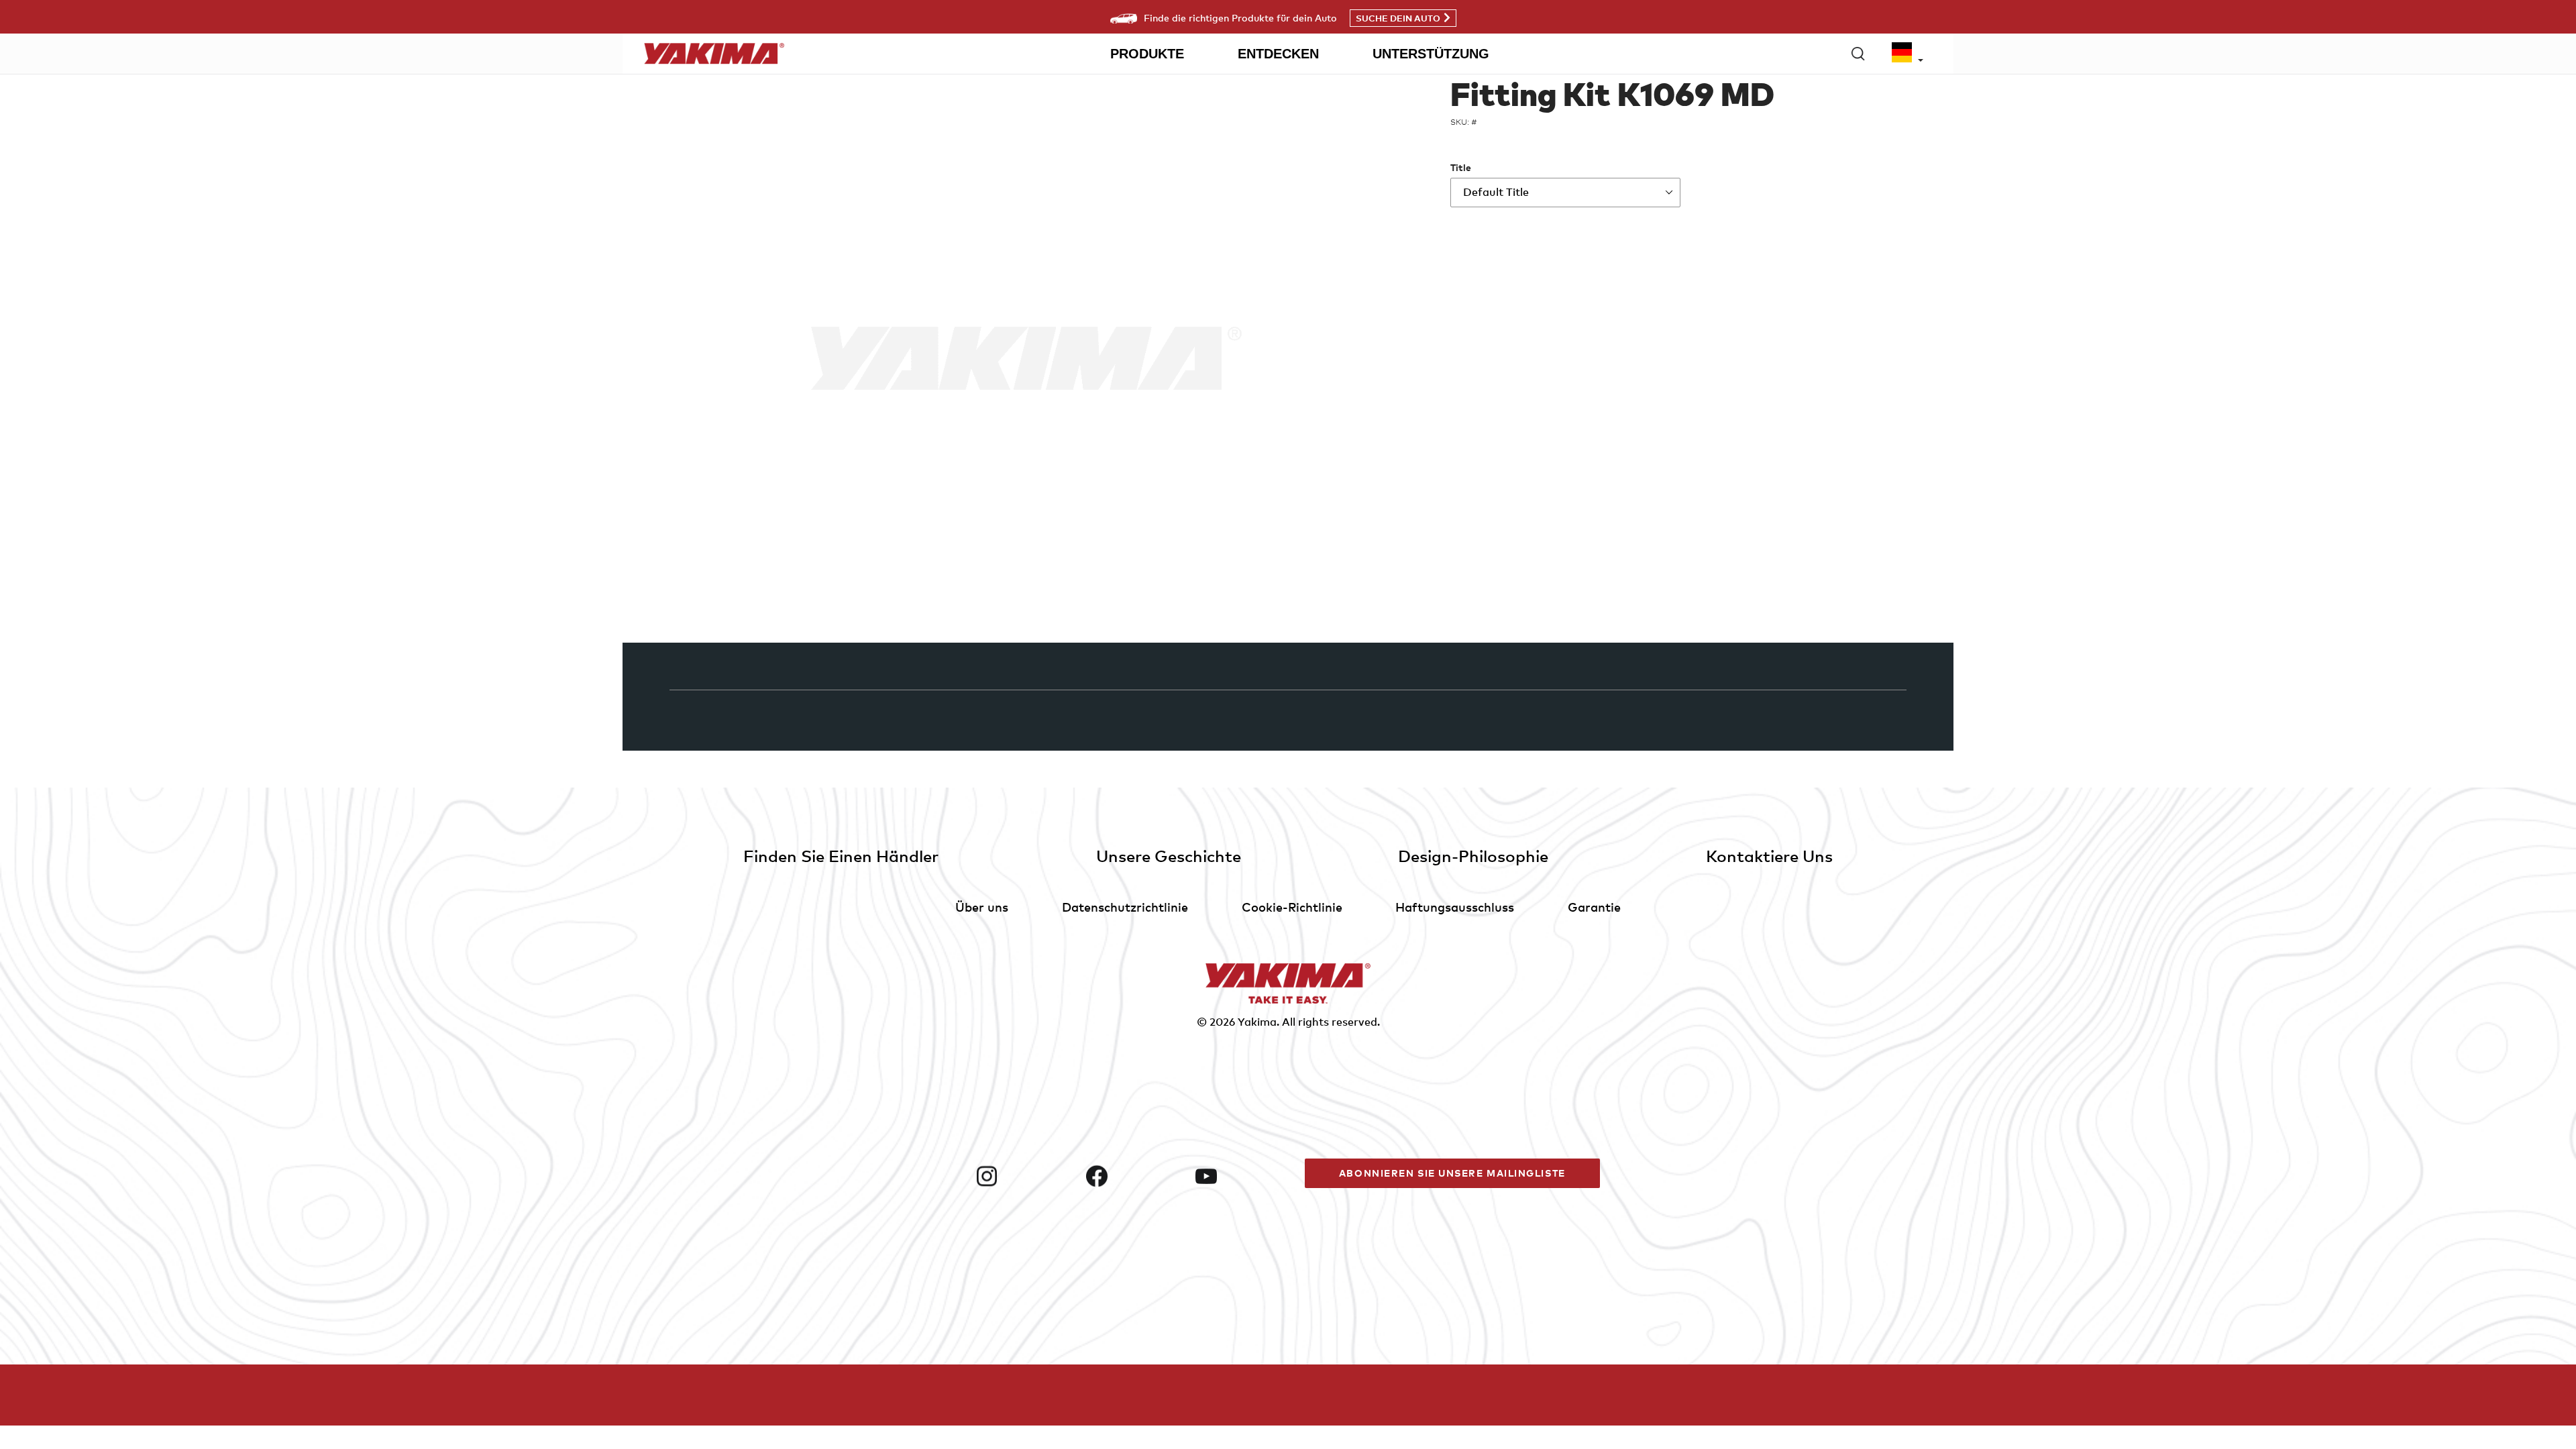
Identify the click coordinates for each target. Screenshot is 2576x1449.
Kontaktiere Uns (1769, 856)
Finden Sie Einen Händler (841, 856)
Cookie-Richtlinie (1292, 907)
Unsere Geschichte (1169, 856)
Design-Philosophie (1473, 856)
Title (1461, 167)
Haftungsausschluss (1455, 907)
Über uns (982, 907)
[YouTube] (1245, 1176)
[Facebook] (1135, 1176)
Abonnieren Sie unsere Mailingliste (1452, 1173)
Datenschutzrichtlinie (1125, 907)
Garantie (1594, 907)
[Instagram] (1025, 1176)
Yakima (1257, 1022)
